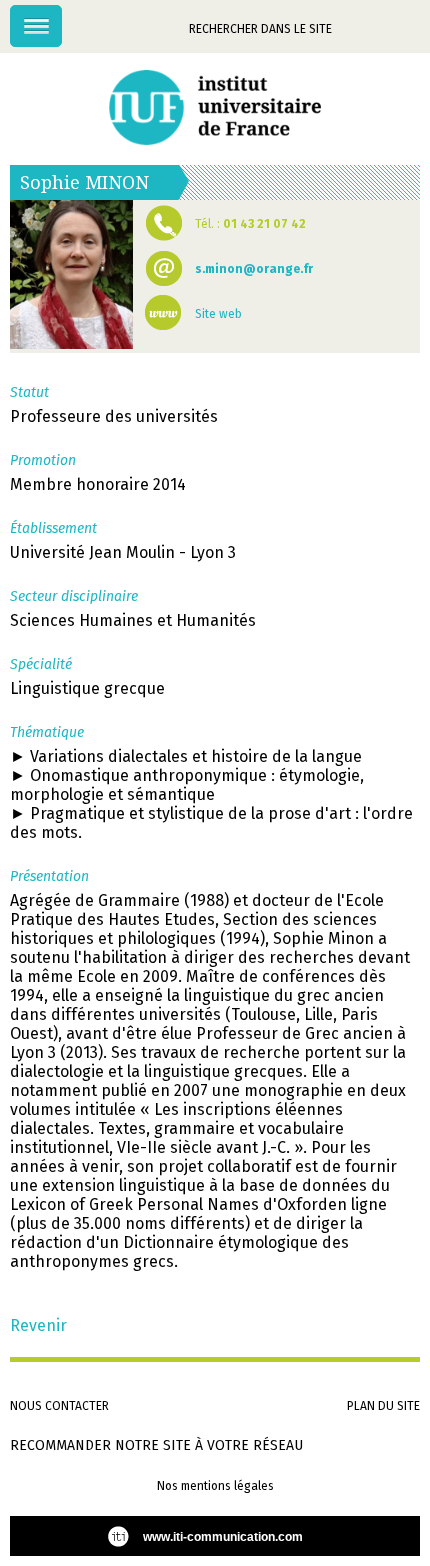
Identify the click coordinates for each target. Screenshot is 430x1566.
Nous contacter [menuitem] (59, 1406)
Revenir (38, 1325)
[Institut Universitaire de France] (215, 107)
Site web (218, 314)
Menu (61, 15)
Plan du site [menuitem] (383, 1406)
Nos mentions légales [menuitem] (215, 1486)
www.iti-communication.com (223, 1537)
